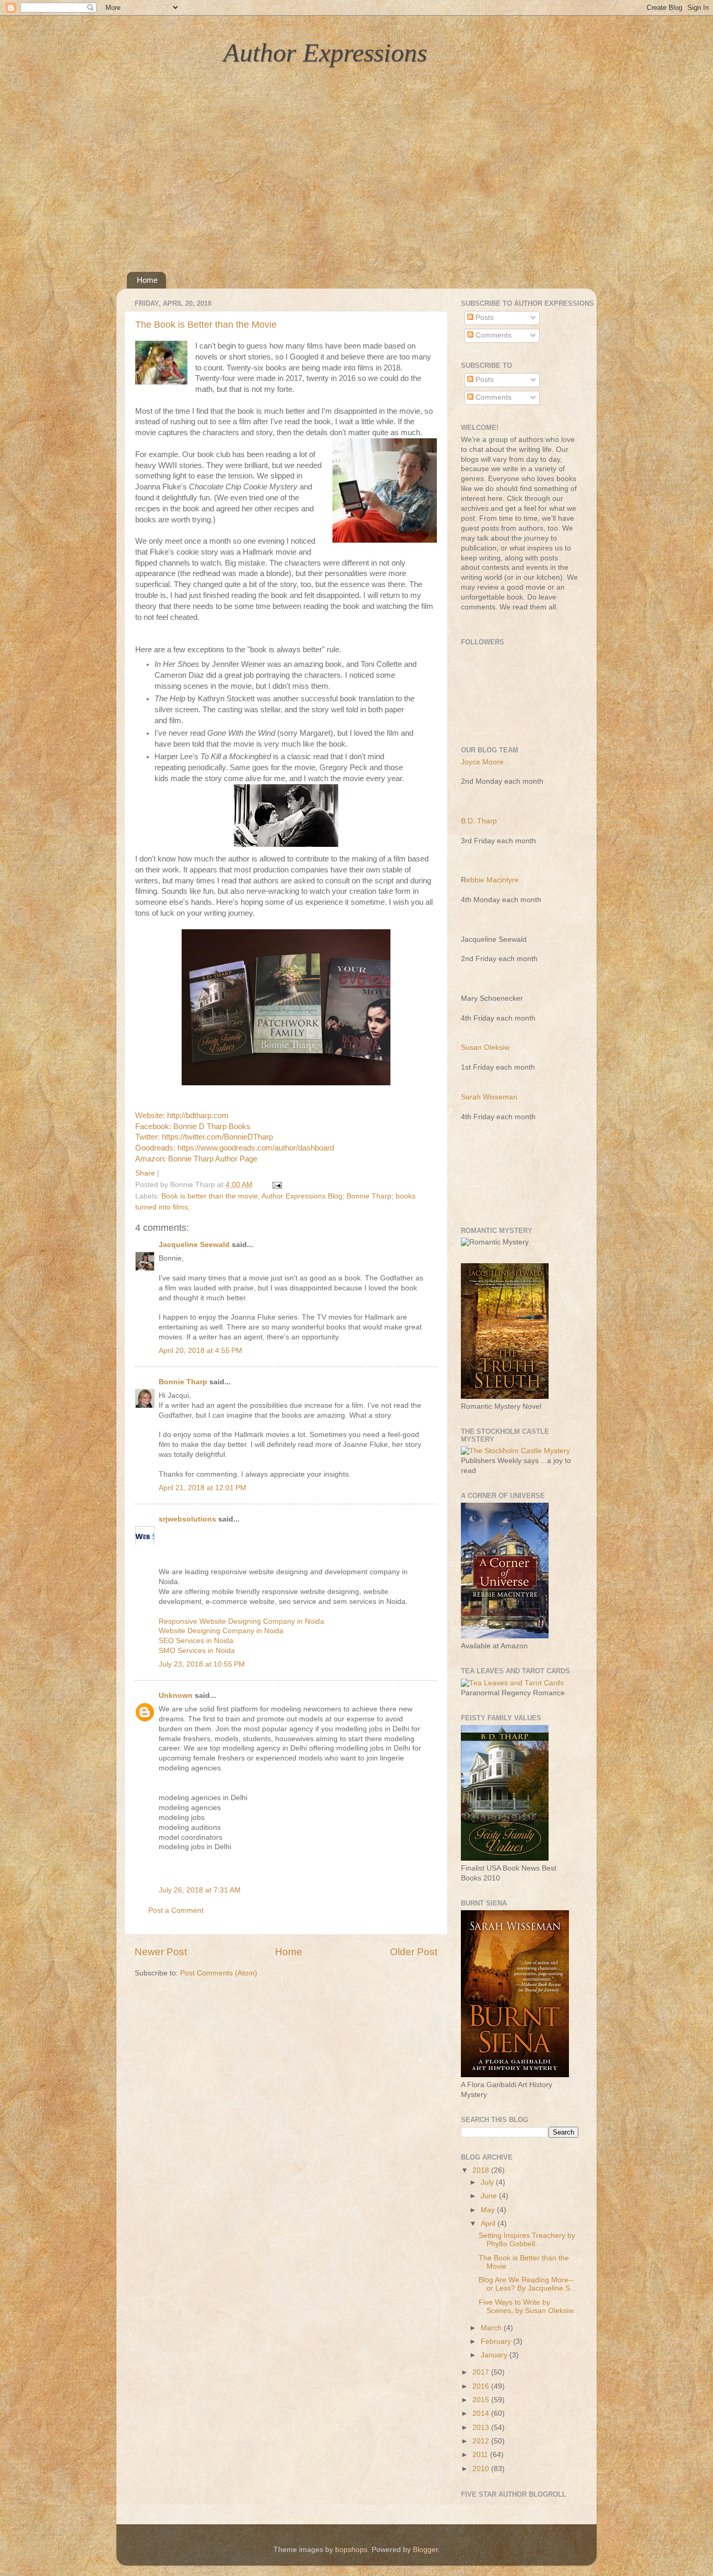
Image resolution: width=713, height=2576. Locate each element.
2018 (482, 2170)
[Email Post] (275, 1185)
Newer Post (161, 1952)
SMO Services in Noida (197, 1651)
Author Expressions (325, 53)
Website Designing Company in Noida (221, 1631)
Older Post (414, 1952)
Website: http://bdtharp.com (182, 1116)
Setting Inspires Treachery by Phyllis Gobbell (527, 2240)
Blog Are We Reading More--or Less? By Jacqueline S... (527, 2284)
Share (145, 1173)
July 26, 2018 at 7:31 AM (200, 1890)
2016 (482, 2386)
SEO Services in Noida (196, 1641)
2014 (482, 2413)
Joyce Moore (482, 762)
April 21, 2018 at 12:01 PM (203, 1488)
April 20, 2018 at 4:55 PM (200, 1351)
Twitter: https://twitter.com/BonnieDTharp (205, 1137)
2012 (482, 2441)
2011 (481, 2455)
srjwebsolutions (187, 1519)
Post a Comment (176, 1910)
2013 (482, 2428)
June (490, 2196)
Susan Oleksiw (485, 1047)
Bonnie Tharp (183, 1382)
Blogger (425, 2550)
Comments (492, 335)
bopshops (351, 2550)
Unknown (176, 1696)
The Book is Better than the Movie (206, 325)
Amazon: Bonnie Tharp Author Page (196, 1159)
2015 (482, 2400)
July (488, 2182)
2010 (482, 2469)
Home (147, 280)
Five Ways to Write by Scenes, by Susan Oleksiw (526, 2307)
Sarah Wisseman (489, 1097)
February (497, 2341)
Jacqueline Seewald (194, 1245)
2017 (482, 2372)
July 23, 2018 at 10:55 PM (202, 1664)
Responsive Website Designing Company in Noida (241, 1621)
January (495, 2355)
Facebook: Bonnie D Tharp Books (193, 1127)
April (489, 2224)
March (492, 2328)
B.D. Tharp (479, 821)
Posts (484, 317)
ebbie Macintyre (492, 880)
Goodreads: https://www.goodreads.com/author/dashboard (236, 1148)
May (489, 2210)
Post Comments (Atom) (219, 1973)
